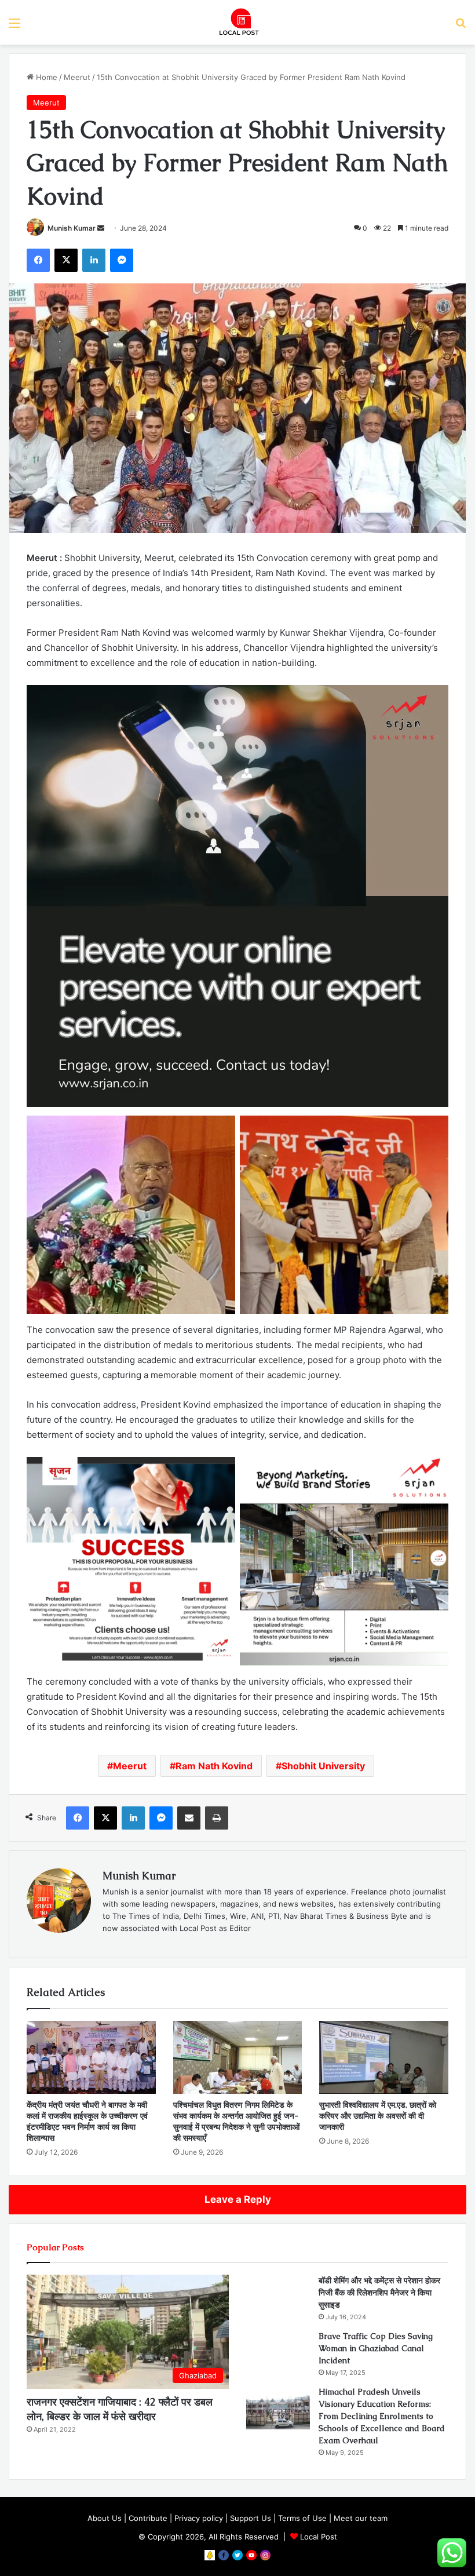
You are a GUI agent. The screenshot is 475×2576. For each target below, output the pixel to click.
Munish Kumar (72, 228)
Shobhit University (323, 1766)
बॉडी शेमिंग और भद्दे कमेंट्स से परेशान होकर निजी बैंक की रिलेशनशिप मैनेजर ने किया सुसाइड (379, 2293)
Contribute (148, 2518)
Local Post (319, 2537)
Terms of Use (302, 2518)
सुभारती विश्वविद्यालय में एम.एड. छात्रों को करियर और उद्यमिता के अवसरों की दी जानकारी (378, 2116)
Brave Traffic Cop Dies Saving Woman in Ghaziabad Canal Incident (376, 2348)
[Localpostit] (237, 22)
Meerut (77, 77)
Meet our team (361, 2518)
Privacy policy (199, 2518)
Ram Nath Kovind (214, 1766)
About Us (105, 2518)
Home (45, 77)
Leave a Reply (238, 2199)
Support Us (251, 2518)
